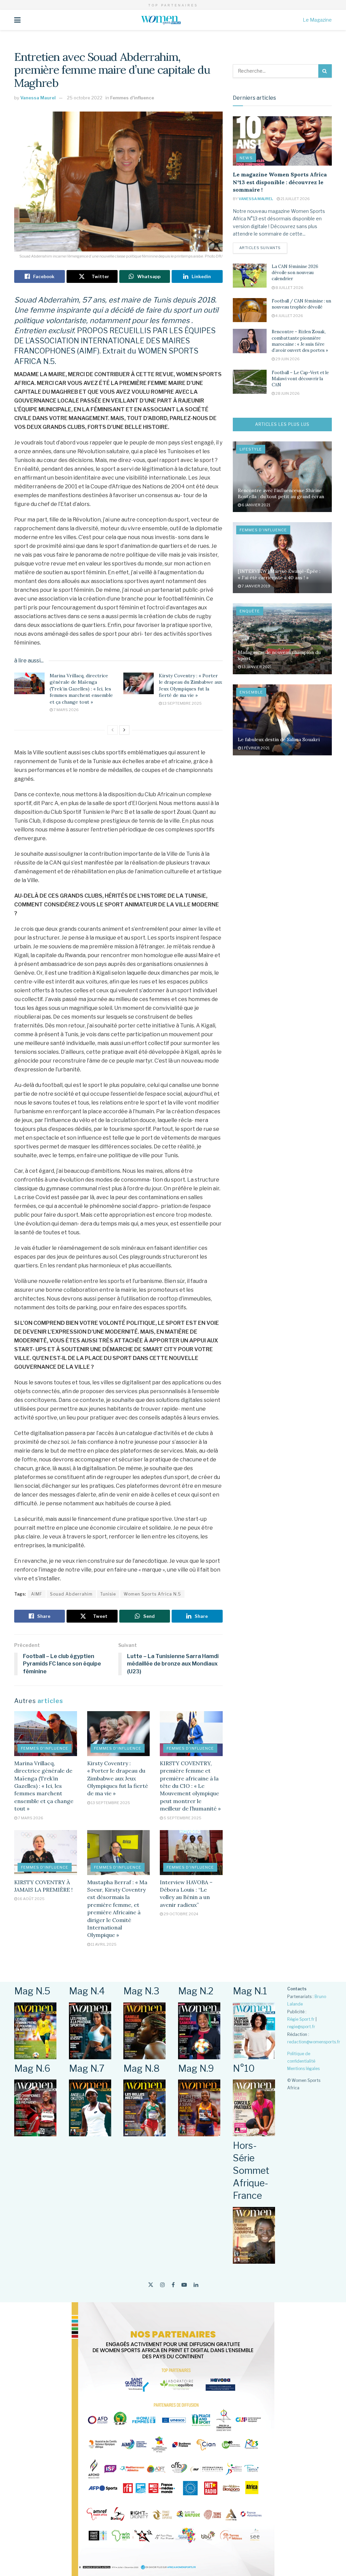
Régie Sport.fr (301, 2019)
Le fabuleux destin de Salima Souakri (279, 739)
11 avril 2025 (103, 1944)
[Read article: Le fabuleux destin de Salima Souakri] (282, 720)
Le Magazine (317, 20)
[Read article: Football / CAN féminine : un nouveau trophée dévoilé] (250, 310)
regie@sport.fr (301, 2027)
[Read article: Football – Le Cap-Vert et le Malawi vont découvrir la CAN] (250, 382)
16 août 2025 (31, 1899)
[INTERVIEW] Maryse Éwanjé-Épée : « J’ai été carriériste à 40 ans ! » (279, 574)
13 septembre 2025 (182, 703)
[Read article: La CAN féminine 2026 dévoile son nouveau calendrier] (250, 276)
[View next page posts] (124, 730)
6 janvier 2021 (256, 505)
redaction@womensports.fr (314, 2042)
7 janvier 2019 (256, 586)
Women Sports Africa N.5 (152, 1594)
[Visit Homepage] (162, 20)
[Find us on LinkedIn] (196, 2285)
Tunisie (108, 1594)
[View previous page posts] (113, 730)
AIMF (37, 1594)
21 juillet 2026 (295, 199)
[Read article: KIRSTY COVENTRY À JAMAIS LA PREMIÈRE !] (46, 1853)
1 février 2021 (255, 748)
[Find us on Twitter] (151, 2285)
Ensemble (251, 692)
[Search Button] (325, 71)
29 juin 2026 (287, 359)
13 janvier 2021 (256, 667)
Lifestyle (251, 449)
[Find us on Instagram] (163, 2285)
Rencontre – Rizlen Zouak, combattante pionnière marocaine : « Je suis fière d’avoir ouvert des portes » (300, 341)
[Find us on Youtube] (184, 2285)
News (246, 158)
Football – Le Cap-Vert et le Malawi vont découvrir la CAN (300, 379)
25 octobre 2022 (85, 98)
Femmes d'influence (132, 98)
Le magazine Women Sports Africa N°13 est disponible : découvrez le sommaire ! (280, 182)
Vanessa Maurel (38, 98)
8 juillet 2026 (289, 288)
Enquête (250, 611)
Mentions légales (303, 2069)
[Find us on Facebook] (173, 2285)
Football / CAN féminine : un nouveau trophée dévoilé (301, 304)
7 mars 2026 (66, 710)
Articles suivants (263, 248)
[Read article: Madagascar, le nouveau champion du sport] (282, 639)
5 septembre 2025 (182, 1818)
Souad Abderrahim (71, 1594)
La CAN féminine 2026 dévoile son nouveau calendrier (295, 273)
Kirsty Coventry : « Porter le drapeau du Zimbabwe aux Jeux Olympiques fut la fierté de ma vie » (190, 686)
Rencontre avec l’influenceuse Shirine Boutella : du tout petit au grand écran (281, 493)
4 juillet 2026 (289, 316)
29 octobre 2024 (181, 1914)
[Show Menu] (17, 20)
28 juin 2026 (287, 393)
